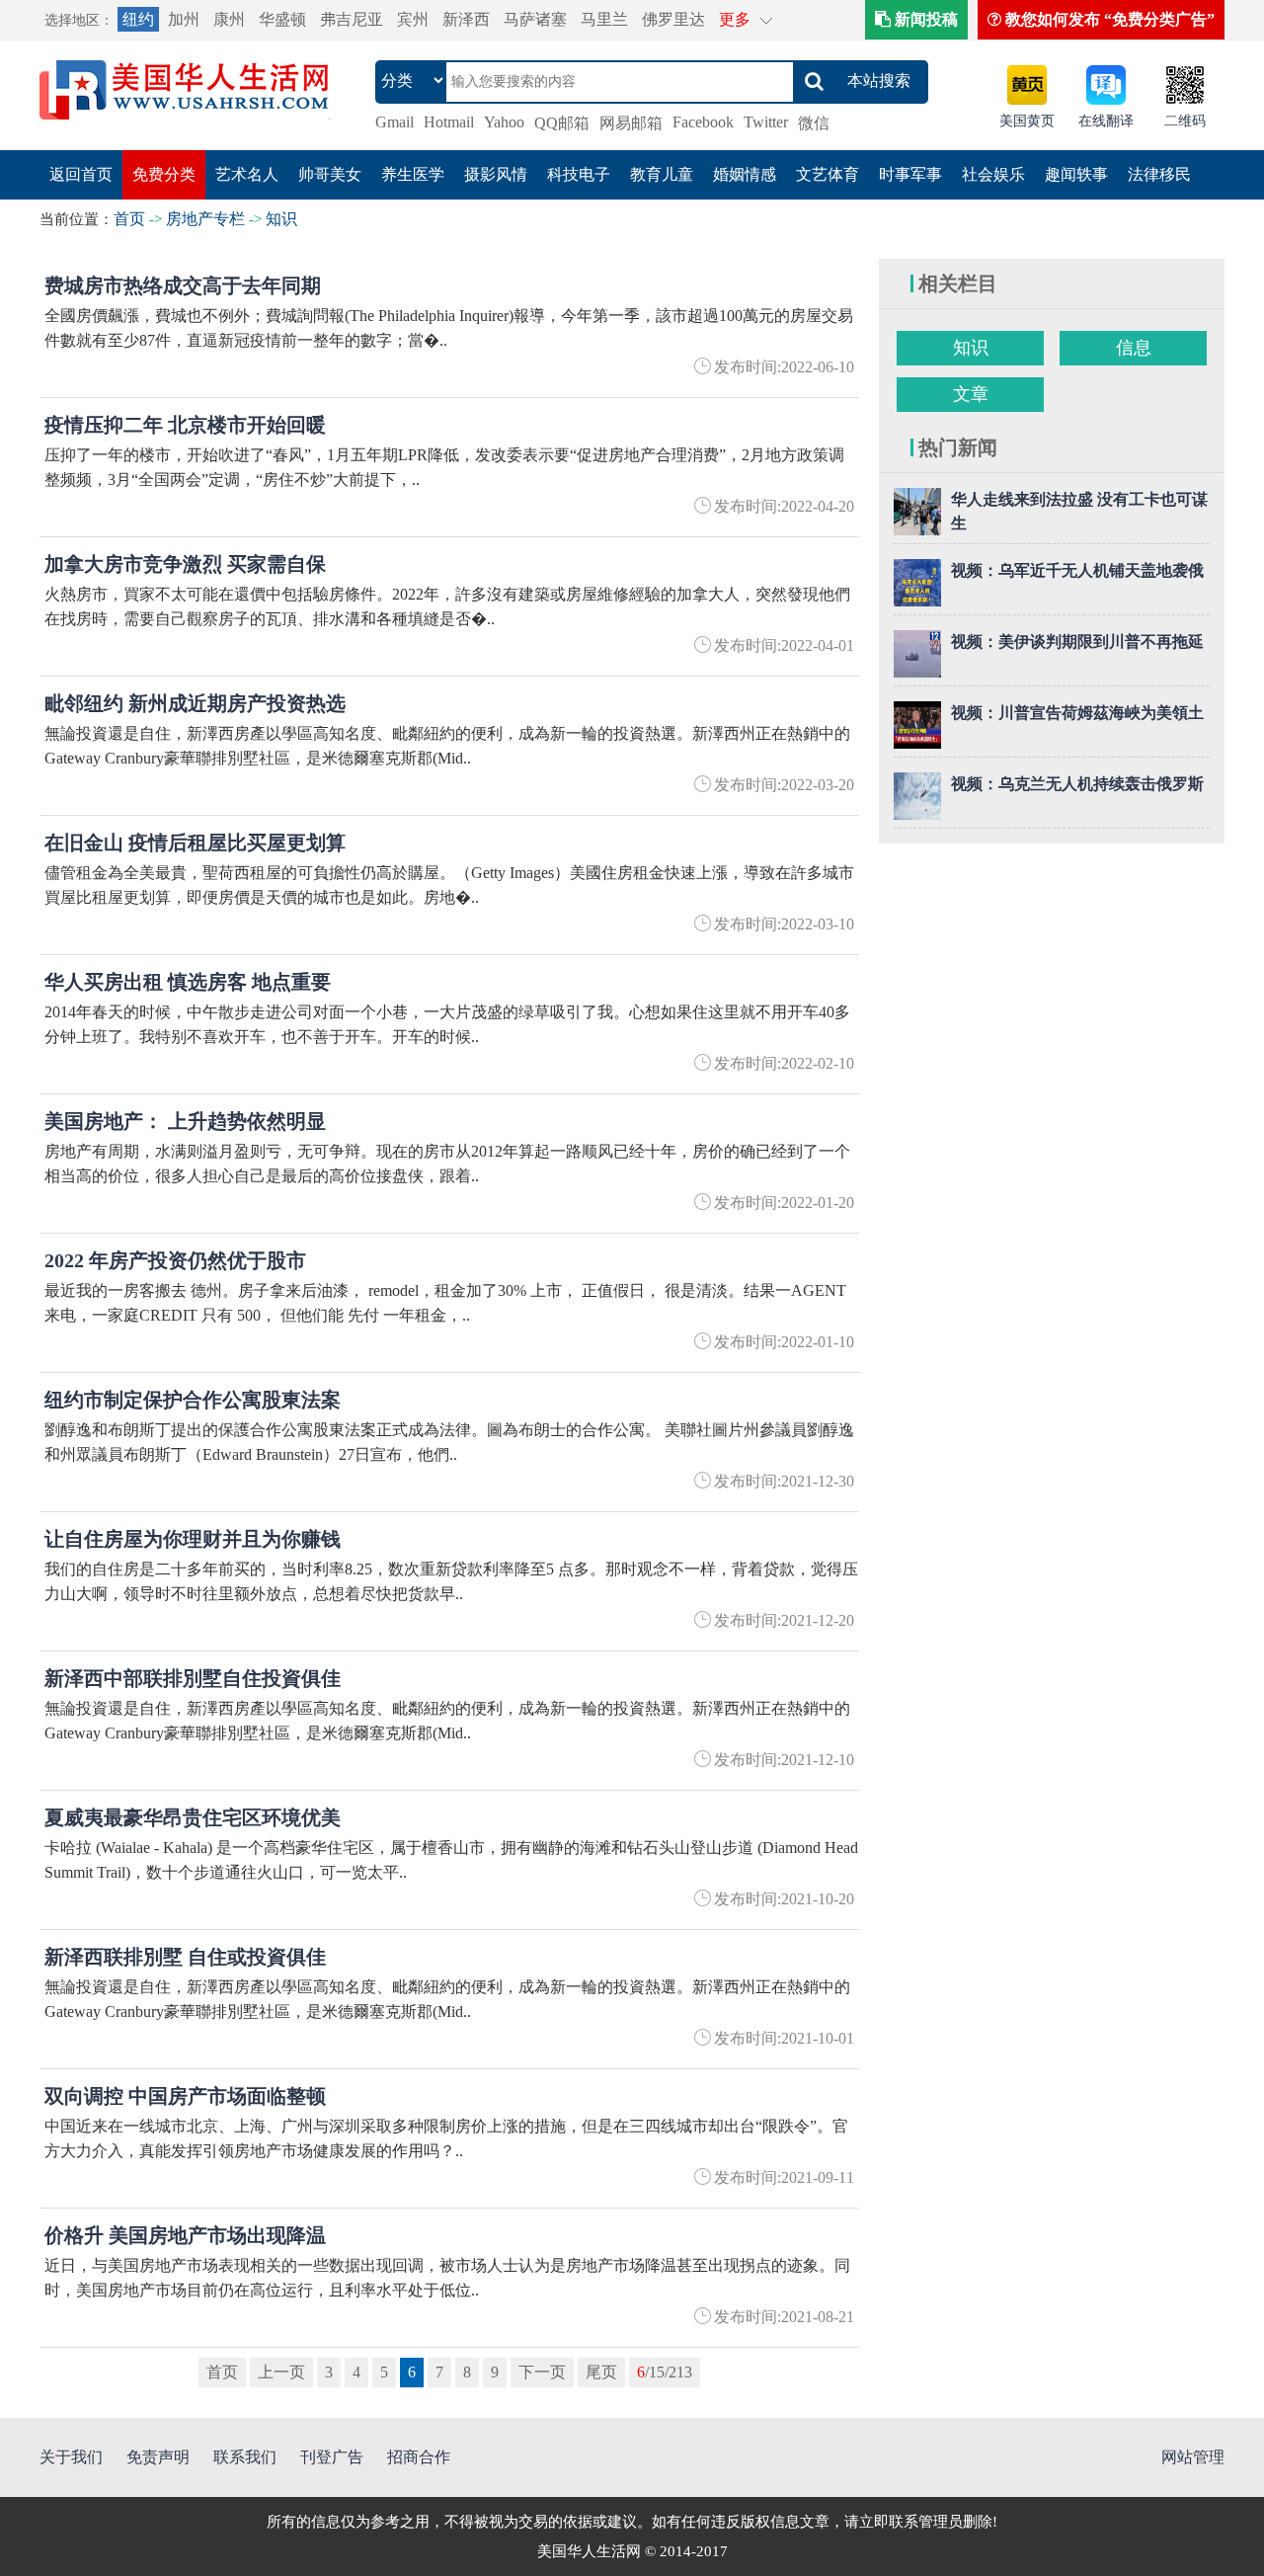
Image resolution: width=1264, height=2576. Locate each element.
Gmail (395, 122)
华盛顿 (282, 19)
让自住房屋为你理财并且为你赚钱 (193, 1539)
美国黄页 (1027, 121)
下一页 (542, 2372)
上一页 (281, 2372)
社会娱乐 (993, 174)
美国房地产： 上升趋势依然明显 (185, 1121)
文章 (971, 394)
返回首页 (81, 174)
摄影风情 (496, 174)
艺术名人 (247, 174)
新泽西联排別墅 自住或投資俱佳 (185, 1957)
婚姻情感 (745, 174)
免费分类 (164, 174)
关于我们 (71, 2457)
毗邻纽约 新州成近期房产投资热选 (195, 703)
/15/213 (665, 2372)
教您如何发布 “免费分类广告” (1108, 19)
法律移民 (1159, 174)
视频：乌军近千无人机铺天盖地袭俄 (1077, 570)
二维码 (1185, 121)
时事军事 (910, 174)
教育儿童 (662, 174)
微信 (814, 123)
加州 (184, 19)
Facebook (703, 122)
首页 (129, 219)
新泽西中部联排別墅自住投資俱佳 (193, 1678)
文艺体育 (828, 174)
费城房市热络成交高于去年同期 (183, 285)
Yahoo (504, 122)
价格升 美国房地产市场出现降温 (185, 2235)
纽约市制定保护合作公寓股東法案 (193, 1400)
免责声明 (158, 2457)
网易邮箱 (631, 123)
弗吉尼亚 (352, 19)
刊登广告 (332, 2457)
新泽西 (466, 19)
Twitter (766, 122)
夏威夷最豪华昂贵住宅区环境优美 (193, 1817)
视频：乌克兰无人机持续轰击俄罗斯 (1077, 784)
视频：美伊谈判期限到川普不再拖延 (1077, 642)
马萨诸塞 (535, 19)
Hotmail (449, 122)
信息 (1134, 348)
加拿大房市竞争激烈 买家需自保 (185, 564)
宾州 (413, 19)
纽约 (138, 19)
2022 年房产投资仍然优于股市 (175, 1260)
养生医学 (413, 174)
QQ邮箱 (562, 123)
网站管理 (1193, 2457)
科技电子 (579, 174)
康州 (229, 19)
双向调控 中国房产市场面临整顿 (185, 2096)
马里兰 (604, 19)
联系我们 (245, 2457)
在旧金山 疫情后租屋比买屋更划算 (195, 843)
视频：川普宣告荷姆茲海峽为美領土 (1077, 713)
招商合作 (419, 2457)
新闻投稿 (924, 19)
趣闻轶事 (1076, 174)
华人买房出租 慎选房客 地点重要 (188, 982)
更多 (735, 19)
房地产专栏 (205, 219)
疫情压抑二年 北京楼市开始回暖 (185, 425)
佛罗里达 (673, 19)
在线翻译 (1106, 121)
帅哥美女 (330, 174)
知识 (281, 219)
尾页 (601, 2372)
